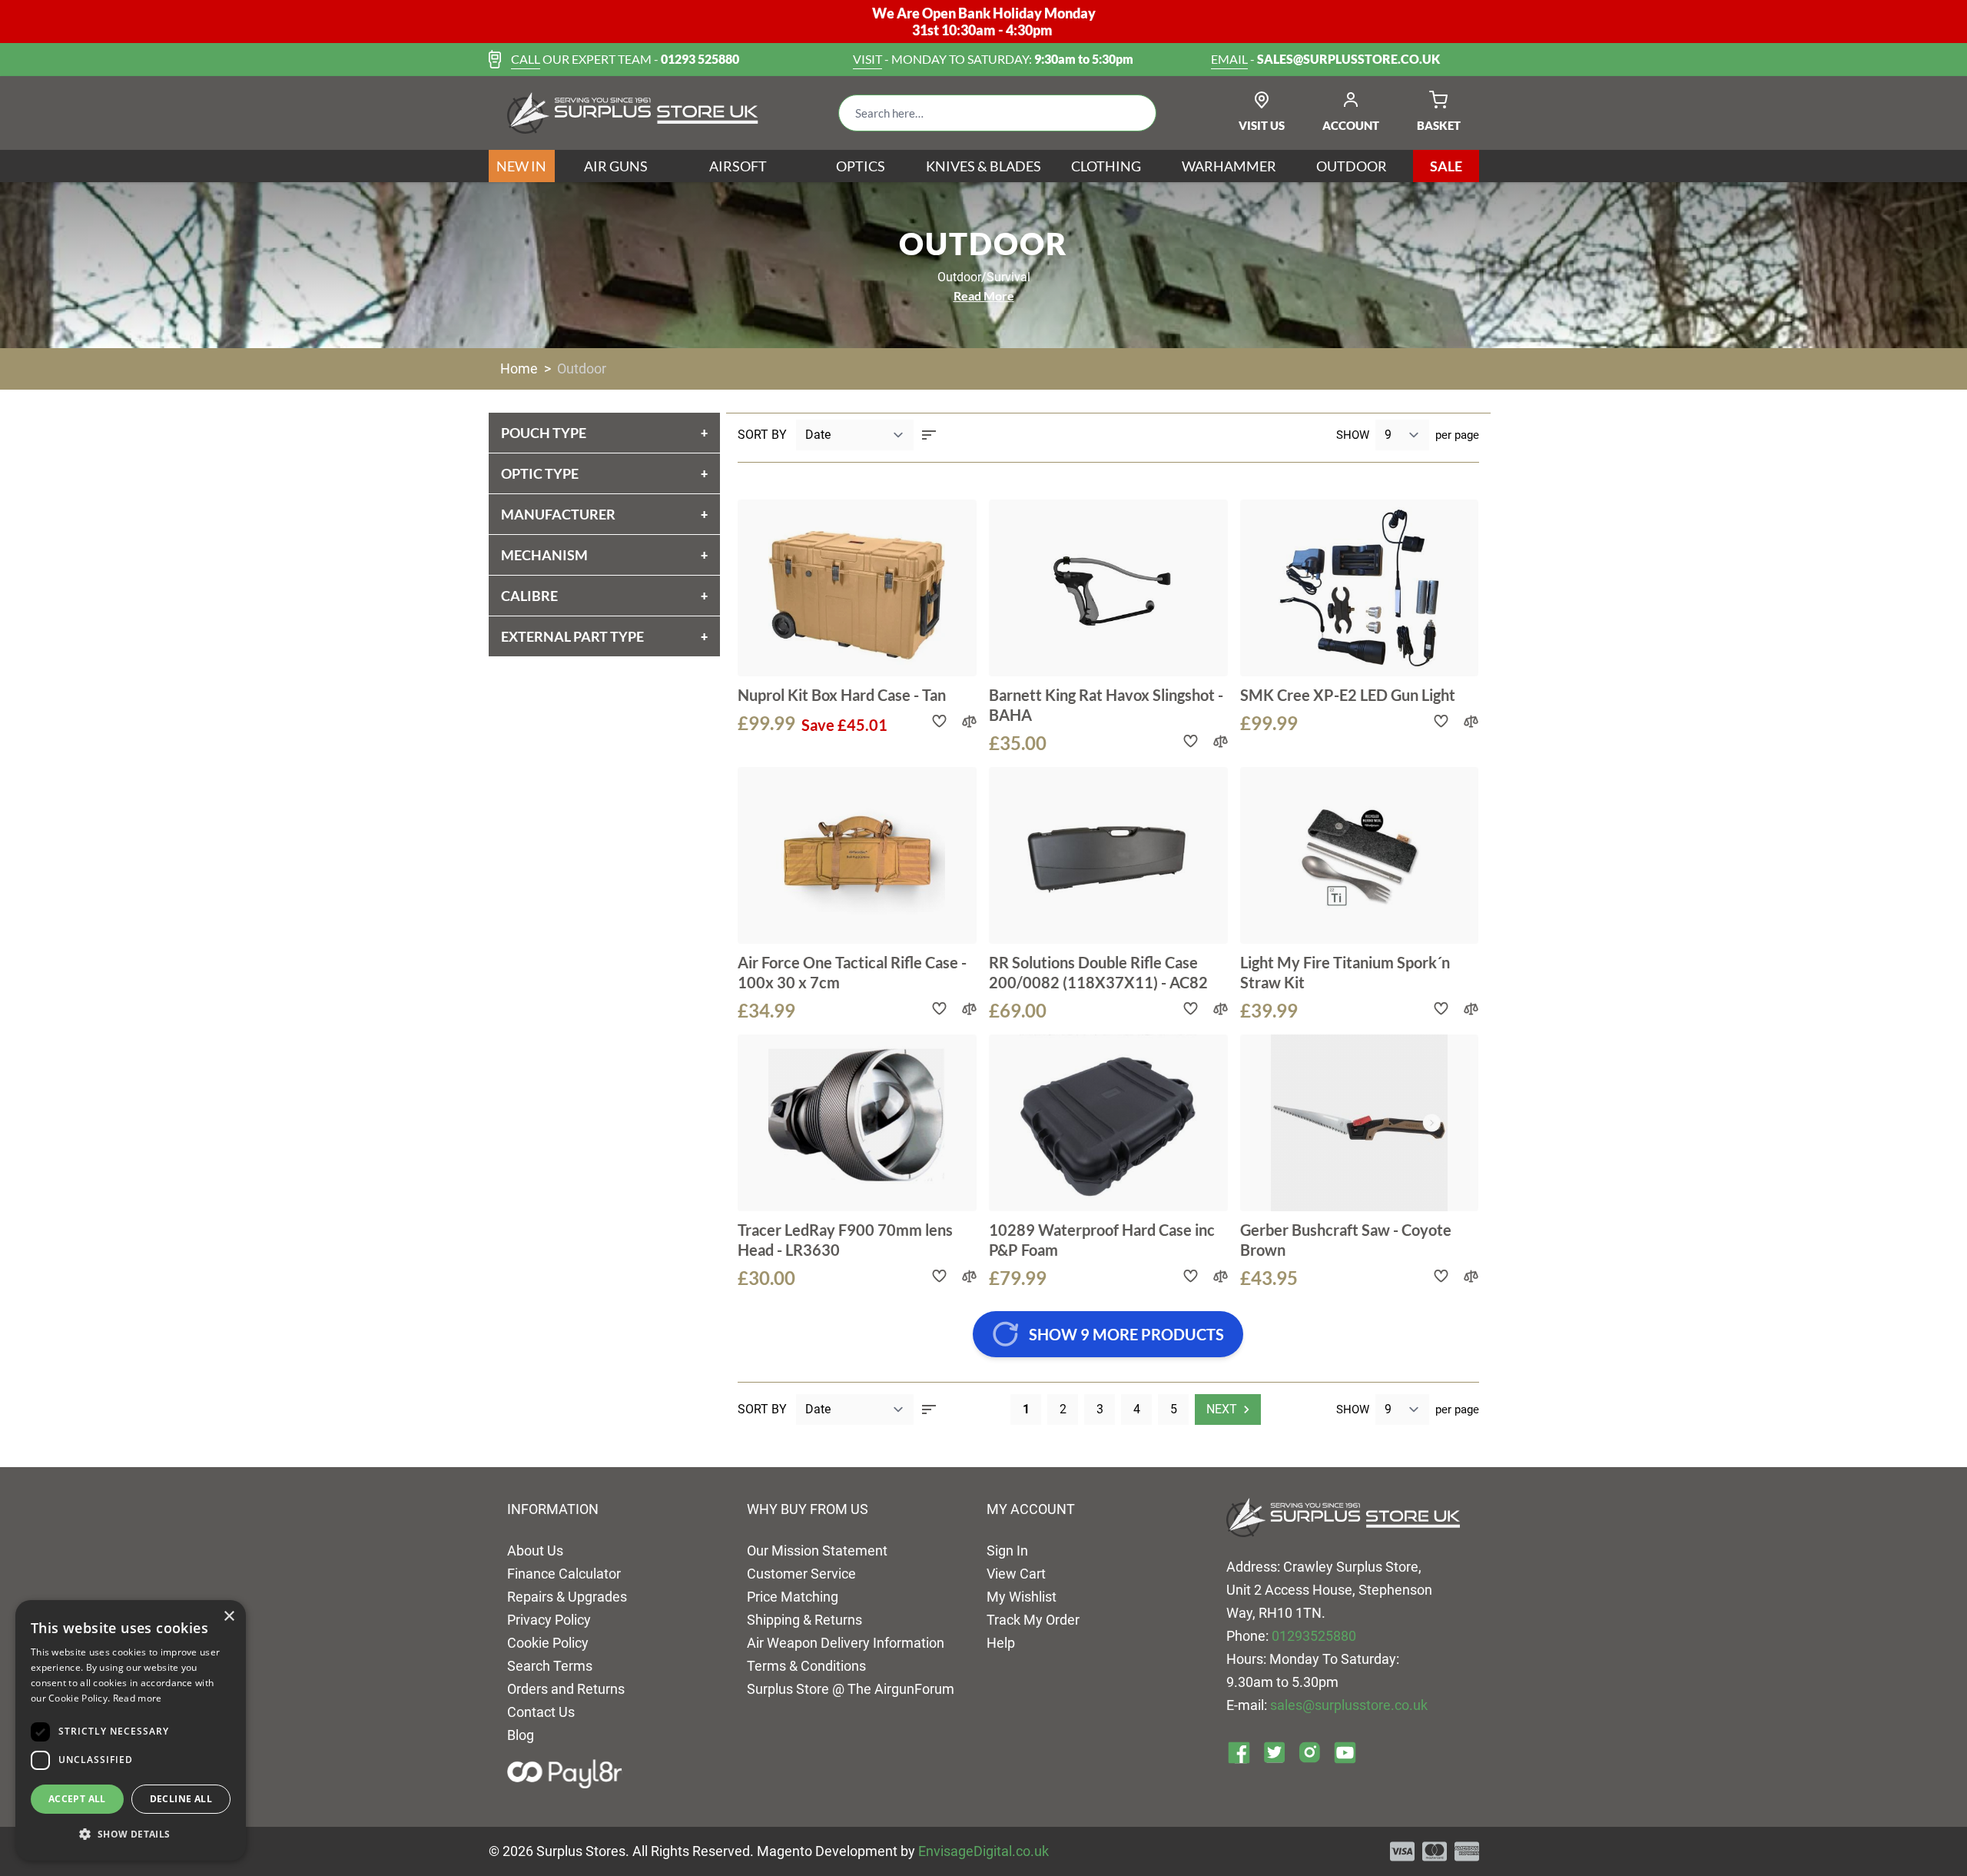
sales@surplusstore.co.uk (1349, 1705)
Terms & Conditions (806, 1666)
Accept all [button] (77, 1799)
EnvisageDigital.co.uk (983, 1851)
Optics (861, 166)
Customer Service (801, 1574)
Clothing (1106, 166)
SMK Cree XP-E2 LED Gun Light (1348, 695)
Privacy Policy (549, 1620)
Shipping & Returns (804, 1620)
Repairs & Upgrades (567, 1597)
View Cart (1016, 1574)
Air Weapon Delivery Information (846, 1643)
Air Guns (616, 166)
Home (519, 369)
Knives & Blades (983, 166)
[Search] (1133, 113)
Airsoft (738, 166)
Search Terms (550, 1666)
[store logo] (633, 113)
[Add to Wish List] (939, 721)
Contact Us (541, 1712)
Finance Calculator (564, 1574)
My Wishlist (1022, 1597)
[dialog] (131, 1730)
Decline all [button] (181, 1799)
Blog (521, 1735)
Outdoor (1352, 166)
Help (1001, 1643)
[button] (131, 1834)
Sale (1446, 166)
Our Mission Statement (817, 1551)
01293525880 (1314, 1636)
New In (521, 166)
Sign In (1007, 1551)
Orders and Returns (566, 1689)
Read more (138, 1698)
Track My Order (1033, 1620)
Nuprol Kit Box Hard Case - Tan (842, 695)
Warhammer (1229, 166)
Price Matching (793, 1597)
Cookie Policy (548, 1643)
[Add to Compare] (969, 721)
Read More (984, 296)
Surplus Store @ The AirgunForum (851, 1689)
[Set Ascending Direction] (929, 435)
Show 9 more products (1126, 1334)
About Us (535, 1551)
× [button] (229, 1617)
